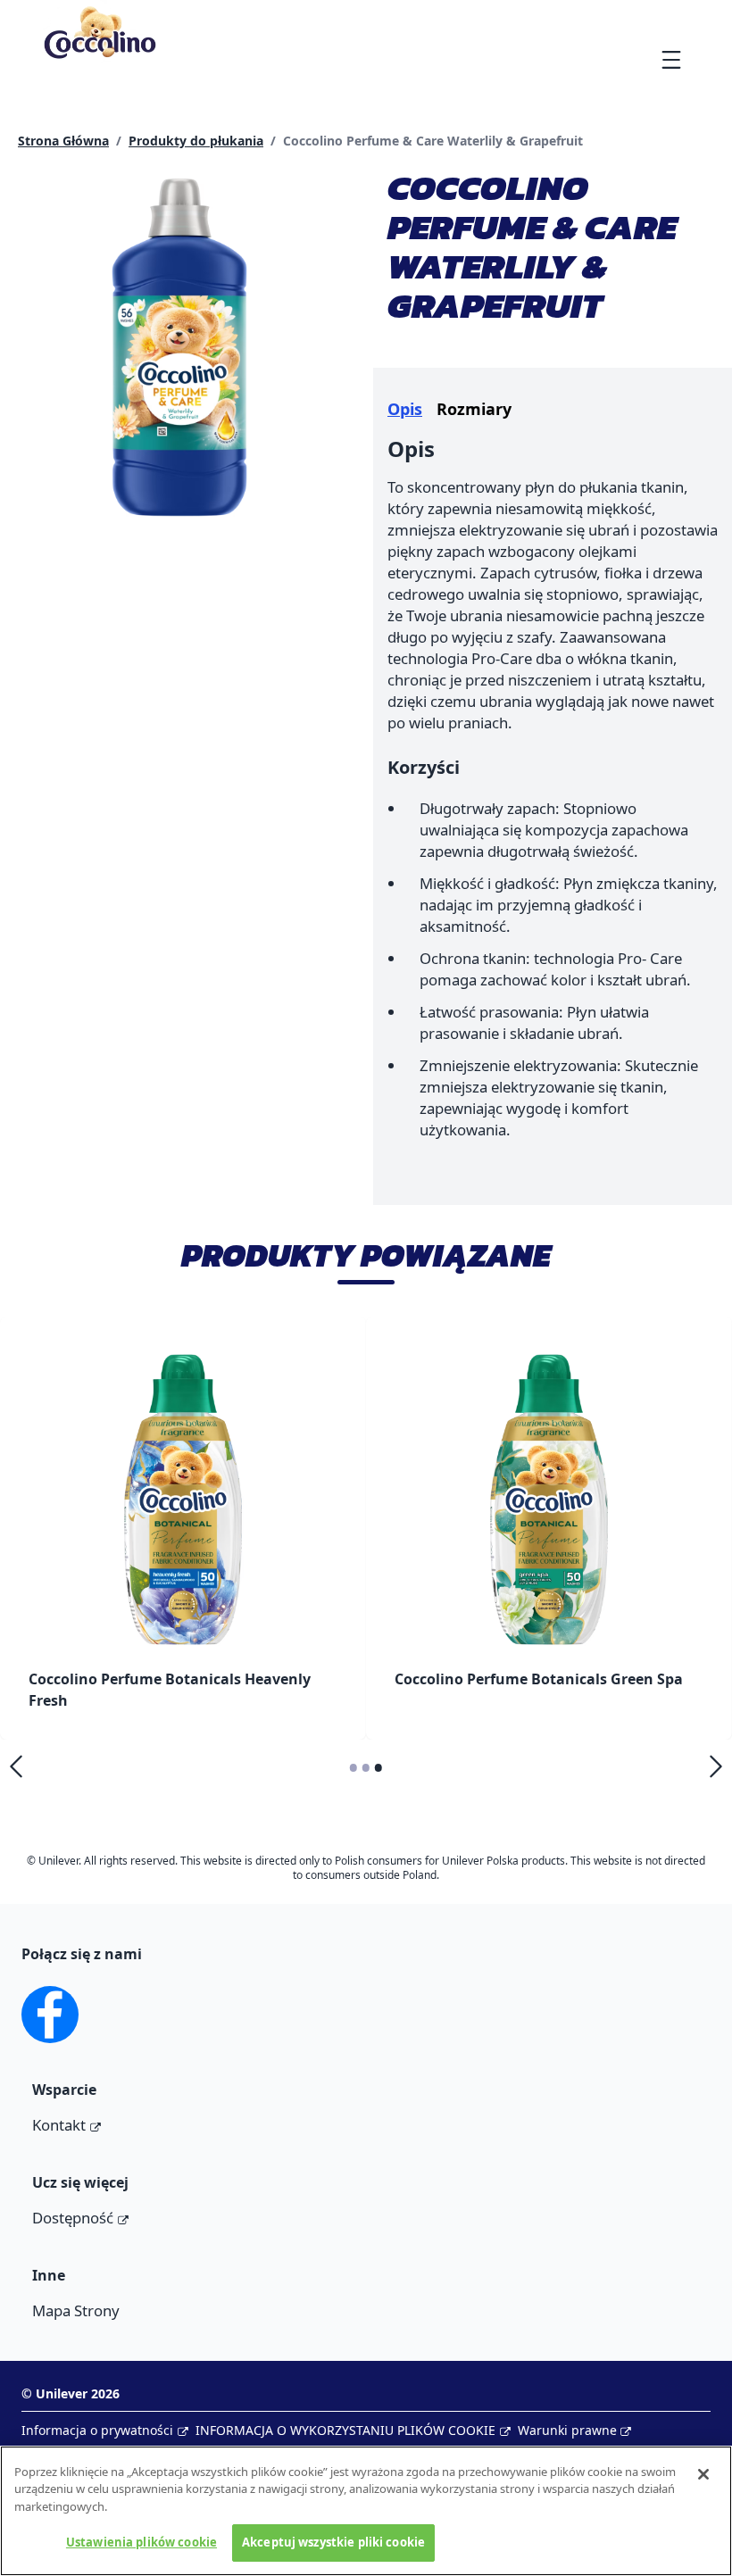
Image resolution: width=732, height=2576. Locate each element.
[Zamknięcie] (703, 2474)
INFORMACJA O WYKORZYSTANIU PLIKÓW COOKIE (345, 2430)
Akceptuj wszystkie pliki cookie (333, 2542)
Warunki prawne (567, 2430)
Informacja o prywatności (97, 2430)
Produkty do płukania (196, 141)
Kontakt (59, 2125)
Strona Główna (63, 141)
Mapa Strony (76, 2310)
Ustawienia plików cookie (141, 2542)
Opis (405, 409)
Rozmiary (474, 409)
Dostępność (73, 2218)
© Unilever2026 (71, 2393)
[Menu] (671, 59)
